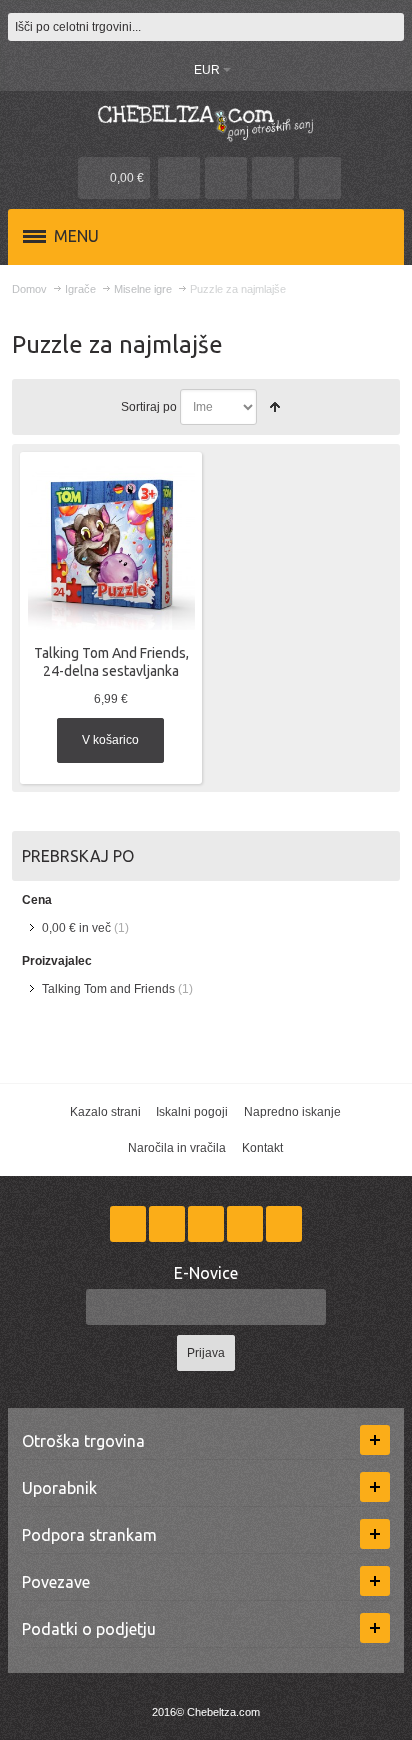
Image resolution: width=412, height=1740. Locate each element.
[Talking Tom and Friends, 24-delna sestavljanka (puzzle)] (111, 546)
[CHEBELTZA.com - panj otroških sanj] (206, 121)
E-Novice (206, 1273)
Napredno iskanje (292, 1112)
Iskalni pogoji (192, 1112)
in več (76, 928)
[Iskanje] (390, 27)
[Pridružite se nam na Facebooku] (129, 1224)
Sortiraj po (149, 407)
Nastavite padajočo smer (275, 407)
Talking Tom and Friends (108, 989)
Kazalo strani (105, 1112)
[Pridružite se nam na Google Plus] (207, 1224)
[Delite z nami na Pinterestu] (246, 1224)
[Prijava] (273, 178)
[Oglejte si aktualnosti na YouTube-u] (284, 1224)
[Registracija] (320, 178)
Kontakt (262, 1148)
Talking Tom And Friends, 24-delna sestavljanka (111, 661)
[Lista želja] (226, 178)
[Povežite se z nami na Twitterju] (168, 1224)
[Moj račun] (179, 178)
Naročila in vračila (177, 1148)
